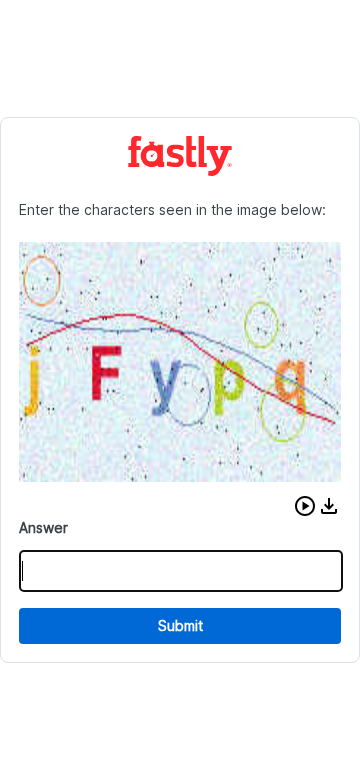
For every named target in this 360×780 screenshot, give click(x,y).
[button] (305, 506)
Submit (180, 625)
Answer (43, 527)
